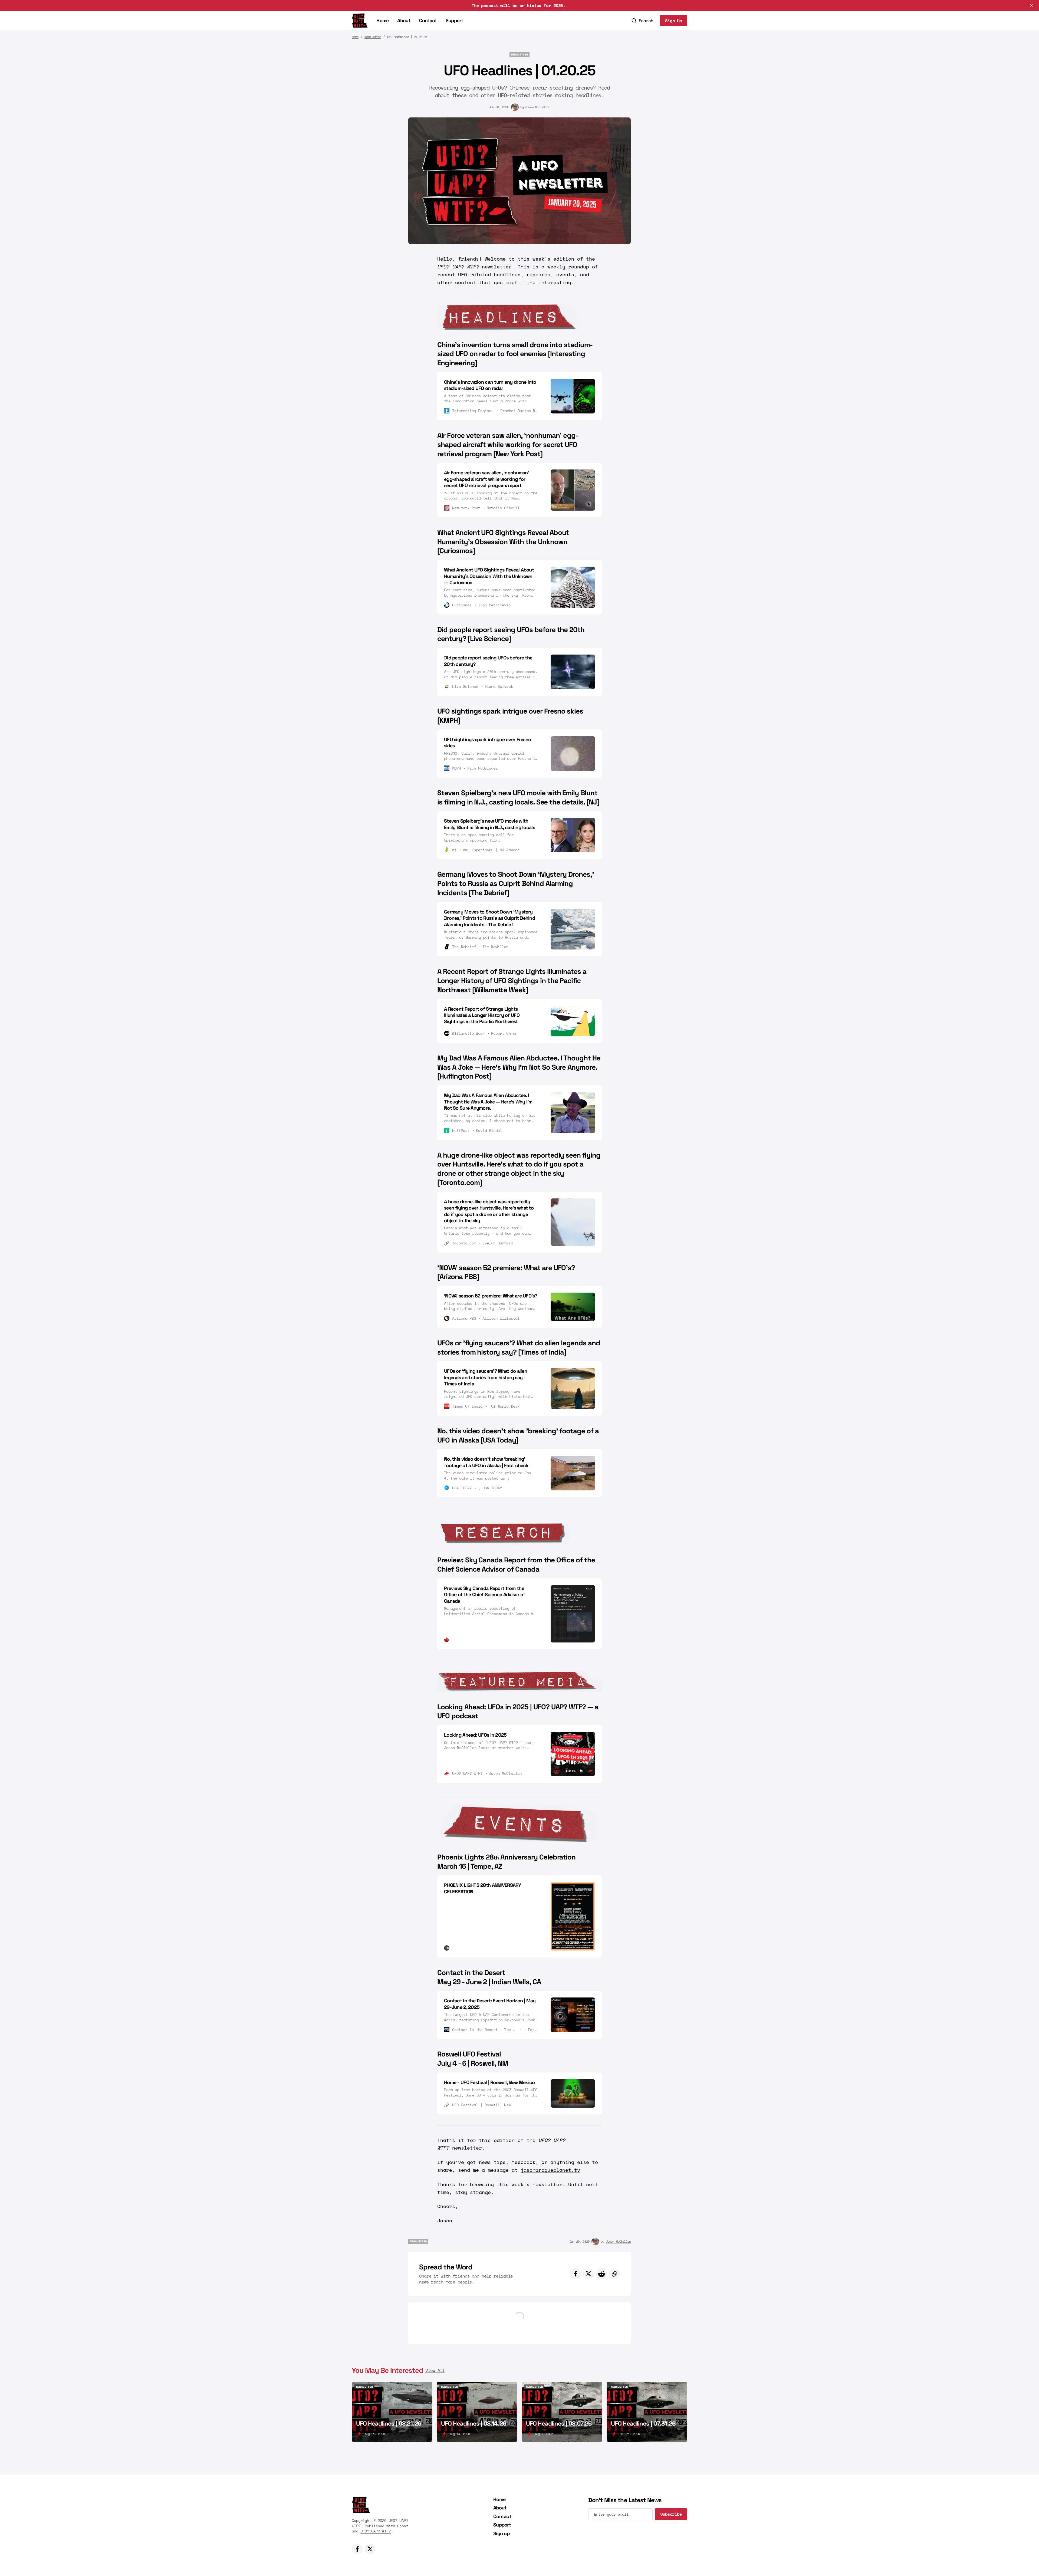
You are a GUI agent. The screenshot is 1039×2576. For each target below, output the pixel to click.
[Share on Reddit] (601, 2274)
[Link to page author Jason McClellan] (515, 107)
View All (435, 2370)
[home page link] (360, 21)
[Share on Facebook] (576, 2274)
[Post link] (392, 2412)
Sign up (501, 2533)
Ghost (403, 2526)
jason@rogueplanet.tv (550, 2170)
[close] (1031, 5)
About (404, 20)
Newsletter (373, 37)
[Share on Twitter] (588, 2274)
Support (454, 20)
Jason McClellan (538, 107)
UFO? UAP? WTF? (376, 2531)
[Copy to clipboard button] (614, 2274)
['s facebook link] (357, 2549)
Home (382, 20)
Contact (428, 20)
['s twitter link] (370, 2549)
